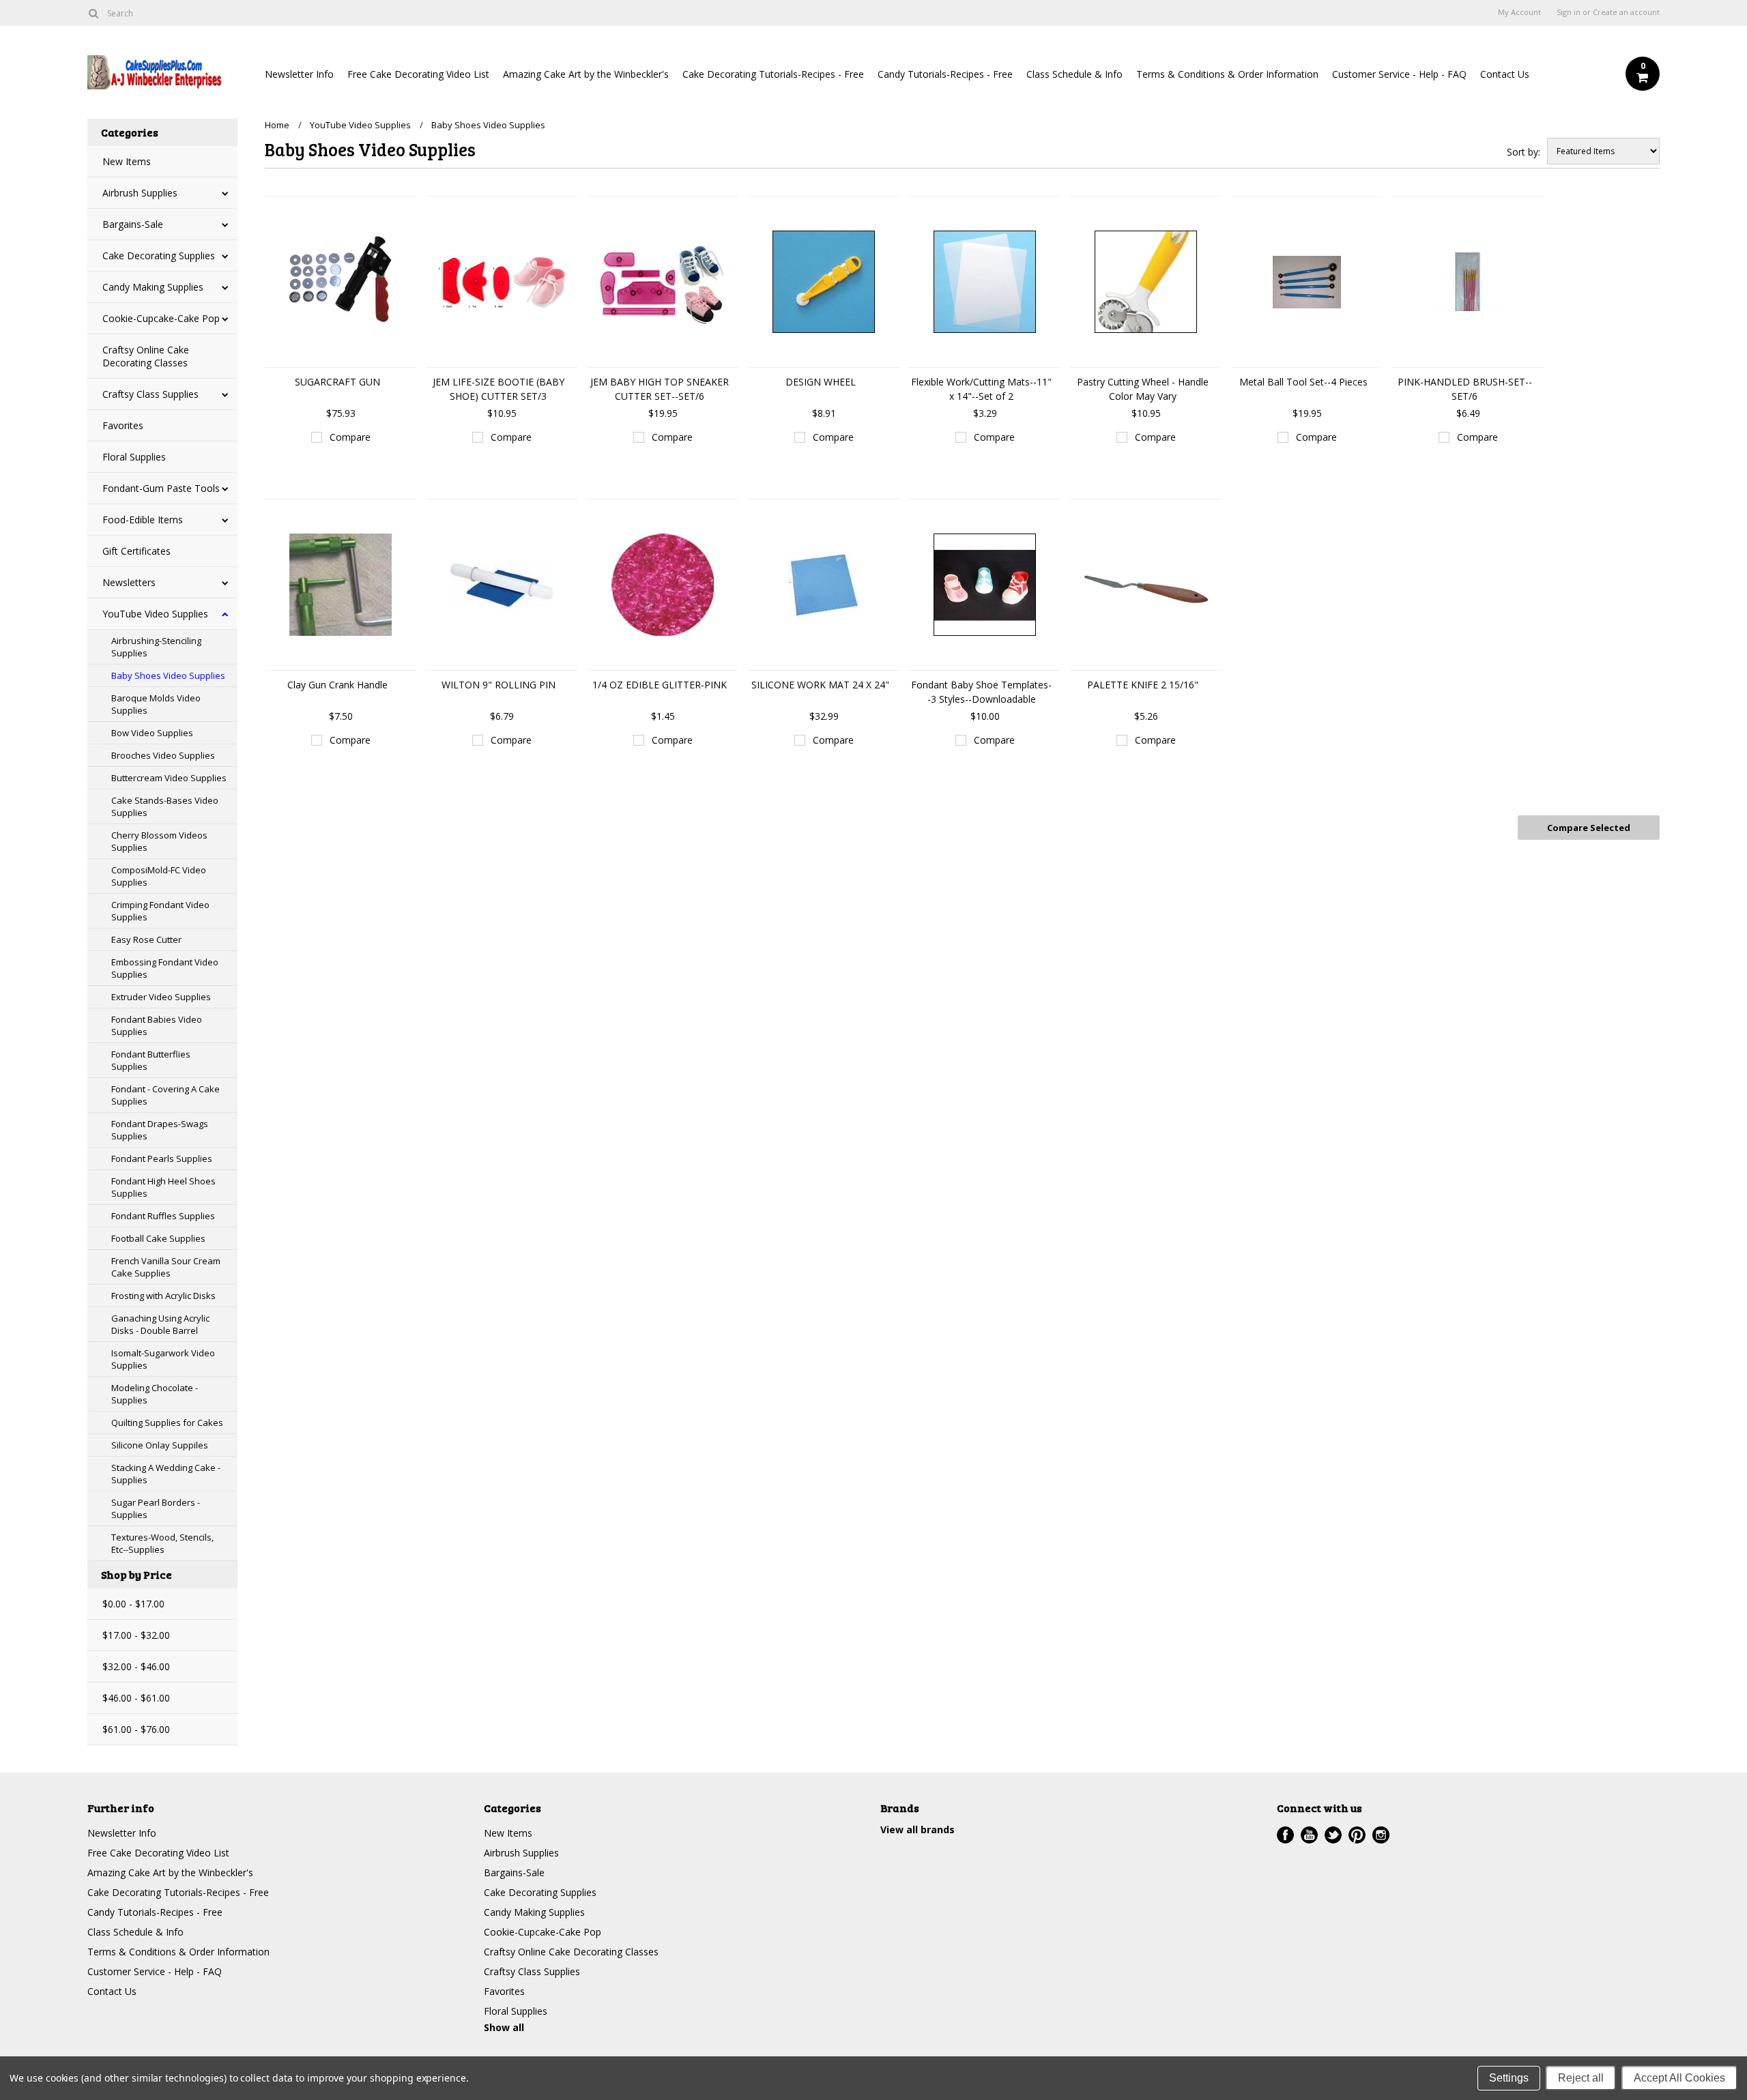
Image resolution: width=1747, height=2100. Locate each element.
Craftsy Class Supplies (150, 394)
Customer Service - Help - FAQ (1399, 74)
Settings (1509, 2078)
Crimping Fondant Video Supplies (160, 911)
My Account (1519, 12)
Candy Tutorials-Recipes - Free (945, 74)
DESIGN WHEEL (821, 382)
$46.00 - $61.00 (136, 1698)
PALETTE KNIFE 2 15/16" (1143, 685)
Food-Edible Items (143, 520)
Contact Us (1505, 74)
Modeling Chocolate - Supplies (155, 1394)
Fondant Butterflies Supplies (151, 1060)
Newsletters (129, 582)
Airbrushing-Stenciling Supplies (156, 647)
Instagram (1381, 1835)
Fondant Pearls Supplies (162, 1158)
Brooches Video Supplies (163, 755)
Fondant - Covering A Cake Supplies (165, 1095)
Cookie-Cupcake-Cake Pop (161, 318)
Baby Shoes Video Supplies (168, 675)
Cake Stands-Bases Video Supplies (165, 806)
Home (277, 125)
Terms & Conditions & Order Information (1227, 74)
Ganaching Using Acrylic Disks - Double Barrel (160, 1324)
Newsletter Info (299, 74)
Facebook (1285, 1835)
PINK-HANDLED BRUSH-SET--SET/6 (1465, 389)
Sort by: (1524, 152)
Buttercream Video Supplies (169, 778)
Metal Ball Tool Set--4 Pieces (1303, 382)
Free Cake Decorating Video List (418, 74)
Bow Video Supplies (152, 733)
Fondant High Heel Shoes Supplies (163, 1187)
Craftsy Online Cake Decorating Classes (146, 356)
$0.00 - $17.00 (133, 1604)
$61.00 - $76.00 (136, 1729)
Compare (350, 437)
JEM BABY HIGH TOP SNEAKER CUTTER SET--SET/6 (660, 389)
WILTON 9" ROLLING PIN (499, 685)
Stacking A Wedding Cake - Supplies (166, 1474)
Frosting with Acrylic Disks (163, 1296)
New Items (127, 161)
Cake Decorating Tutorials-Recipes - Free (773, 74)
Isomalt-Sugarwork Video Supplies (163, 1359)
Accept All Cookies (1679, 2078)
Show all (504, 2027)
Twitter (1333, 1835)
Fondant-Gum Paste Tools (161, 488)
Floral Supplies (134, 457)
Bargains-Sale (133, 224)
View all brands (918, 1829)
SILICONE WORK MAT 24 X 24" (820, 685)
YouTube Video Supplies (155, 614)
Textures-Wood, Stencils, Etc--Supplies (162, 1543)
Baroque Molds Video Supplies (156, 704)
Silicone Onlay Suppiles (160, 1445)
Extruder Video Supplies (161, 997)
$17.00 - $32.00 (136, 1635)
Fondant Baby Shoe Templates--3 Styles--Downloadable (981, 692)
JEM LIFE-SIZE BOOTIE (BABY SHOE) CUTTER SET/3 (499, 389)
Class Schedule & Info (1074, 74)
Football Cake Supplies (158, 1238)
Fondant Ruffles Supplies (163, 1216)
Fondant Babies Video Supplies (157, 1025)
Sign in (1569, 12)
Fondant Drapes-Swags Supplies (160, 1130)
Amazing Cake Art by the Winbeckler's (586, 74)
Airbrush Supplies (140, 193)
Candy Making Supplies (153, 287)
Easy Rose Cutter (146, 939)
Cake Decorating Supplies (159, 256)
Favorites (123, 425)
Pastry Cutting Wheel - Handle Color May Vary (1143, 389)
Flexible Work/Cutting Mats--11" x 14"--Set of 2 (981, 389)
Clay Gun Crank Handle (337, 685)
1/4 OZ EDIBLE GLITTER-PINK (660, 685)
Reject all (1581, 2078)
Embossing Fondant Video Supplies (165, 968)
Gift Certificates (136, 551)
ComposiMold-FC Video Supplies (159, 876)
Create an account (1626, 12)
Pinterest (1357, 1835)
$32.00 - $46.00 (136, 1666)
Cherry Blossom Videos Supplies (159, 841)
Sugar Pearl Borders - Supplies (156, 1508)
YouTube (1309, 1835)
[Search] (93, 13)
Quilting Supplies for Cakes (167, 1423)
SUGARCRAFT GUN (337, 382)
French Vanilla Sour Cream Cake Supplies (166, 1267)
